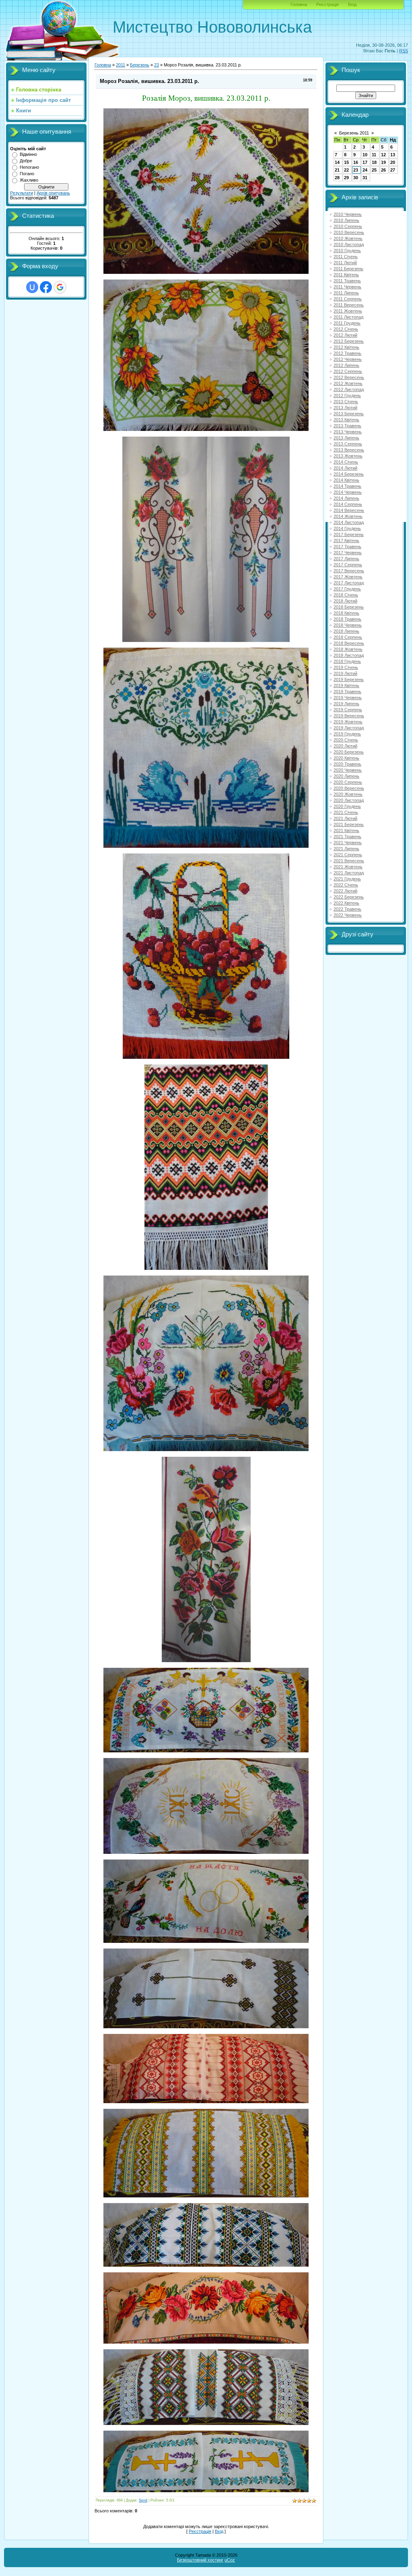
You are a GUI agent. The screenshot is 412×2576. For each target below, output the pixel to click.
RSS (404, 51)
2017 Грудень (347, 589)
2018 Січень (346, 595)
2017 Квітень (346, 540)
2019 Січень (346, 667)
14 (337, 162)
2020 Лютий (345, 746)
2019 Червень (348, 698)
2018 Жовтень (348, 649)
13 (393, 155)
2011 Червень (347, 287)
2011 (121, 65)
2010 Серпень (348, 226)
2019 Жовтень (348, 722)
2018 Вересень (349, 643)
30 (356, 178)
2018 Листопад (349, 655)
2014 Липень (346, 498)
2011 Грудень (347, 323)
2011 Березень (348, 269)
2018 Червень (348, 625)
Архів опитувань (53, 193)
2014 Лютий (345, 468)
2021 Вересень (349, 861)
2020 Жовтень (348, 794)
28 (337, 178)
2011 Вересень (349, 305)
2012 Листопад (349, 389)
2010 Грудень (347, 251)
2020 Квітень (346, 758)
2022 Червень (348, 915)
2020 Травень (347, 764)
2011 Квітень (346, 275)
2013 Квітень (346, 420)
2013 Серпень (348, 444)
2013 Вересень (349, 450)
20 (393, 162)
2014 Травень (347, 486)
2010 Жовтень (348, 238)
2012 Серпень (348, 371)
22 (346, 170)
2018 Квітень (346, 613)
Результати (22, 193)
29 (346, 178)
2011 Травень (347, 281)
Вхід (352, 4)
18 (374, 162)
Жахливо (29, 180)
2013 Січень (346, 402)
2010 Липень (346, 220)
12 (383, 155)
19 (383, 162)
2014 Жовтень (348, 516)
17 (365, 162)
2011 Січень (346, 257)
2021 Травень (347, 837)
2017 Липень (346, 559)
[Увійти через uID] (32, 287)
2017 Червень (348, 553)
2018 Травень (347, 619)
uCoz (230, 2560)
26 (383, 170)
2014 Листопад (349, 522)
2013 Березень (349, 414)
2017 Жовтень (348, 577)
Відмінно (28, 154)
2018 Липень (346, 631)
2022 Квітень (346, 903)
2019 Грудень (347, 734)
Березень (140, 65)
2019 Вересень (349, 716)
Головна (299, 4)
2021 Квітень (346, 830)
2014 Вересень (349, 510)
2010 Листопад (349, 244)
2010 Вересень (349, 232)
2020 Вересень (349, 788)
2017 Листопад (349, 583)
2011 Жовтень (348, 311)
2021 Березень (349, 824)
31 (365, 178)
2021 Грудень (347, 879)
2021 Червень (348, 843)
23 (157, 65)
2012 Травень (347, 353)
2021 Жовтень (348, 867)
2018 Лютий (345, 601)
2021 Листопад (349, 873)
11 (374, 155)
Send (143, 2500)
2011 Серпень (348, 299)
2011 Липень (346, 293)
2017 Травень (347, 547)
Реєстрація (328, 4)
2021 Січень (346, 812)
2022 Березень (349, 897)
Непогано (29, 167)
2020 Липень (346, 776)
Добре (26, 161)
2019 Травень (347, 692)
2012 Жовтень (348, 383)
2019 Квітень (346, 685)
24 (365, 170)
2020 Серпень (348, 782)
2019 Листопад (349, 728)
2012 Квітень (346, 347)
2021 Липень (346, 849)
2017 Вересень (349, 571)
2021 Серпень (348, 855)
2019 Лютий (345, 673)
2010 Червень (348, 214)
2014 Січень (346, 462)
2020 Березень (349, 752)
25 (374, 170)
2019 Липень (346, 704)
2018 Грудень (347, 661)
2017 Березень (349, 534)
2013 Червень (348, 432)
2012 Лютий (345, 335)
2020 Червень (348, 770)
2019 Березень (349, 679)
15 (346, 162)
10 (365, 155)
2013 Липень (346, 438)
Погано (27, 174)
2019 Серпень (348, 710)
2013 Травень (347, 426)
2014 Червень (348, 492)
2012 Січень (346, 329)
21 (337, 170)
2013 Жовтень (348, 456)
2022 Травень (347, 909)
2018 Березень (349, 607)
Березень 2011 (354, 133)
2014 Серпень (348, 504)
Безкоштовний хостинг (200, 2560)
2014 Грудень (347, 528)
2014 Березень (349, 474)
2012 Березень (349, 341)
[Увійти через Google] (60, 287)
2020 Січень (346, 740)
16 (356, 162)
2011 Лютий (345, 263)
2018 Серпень (348, 637)
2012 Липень (346, 365)
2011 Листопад (348, 317)
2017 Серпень (348, 565)
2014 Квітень (346, 480)
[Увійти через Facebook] (46, 287)
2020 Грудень (347, 806)
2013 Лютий (345, 408)
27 (393, 170)
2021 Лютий (345, 818)
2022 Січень (346, 885)
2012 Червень (348, 359)
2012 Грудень (347, 396)
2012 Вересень (349, 377)
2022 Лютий (345, 891)
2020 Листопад (349, 800)
